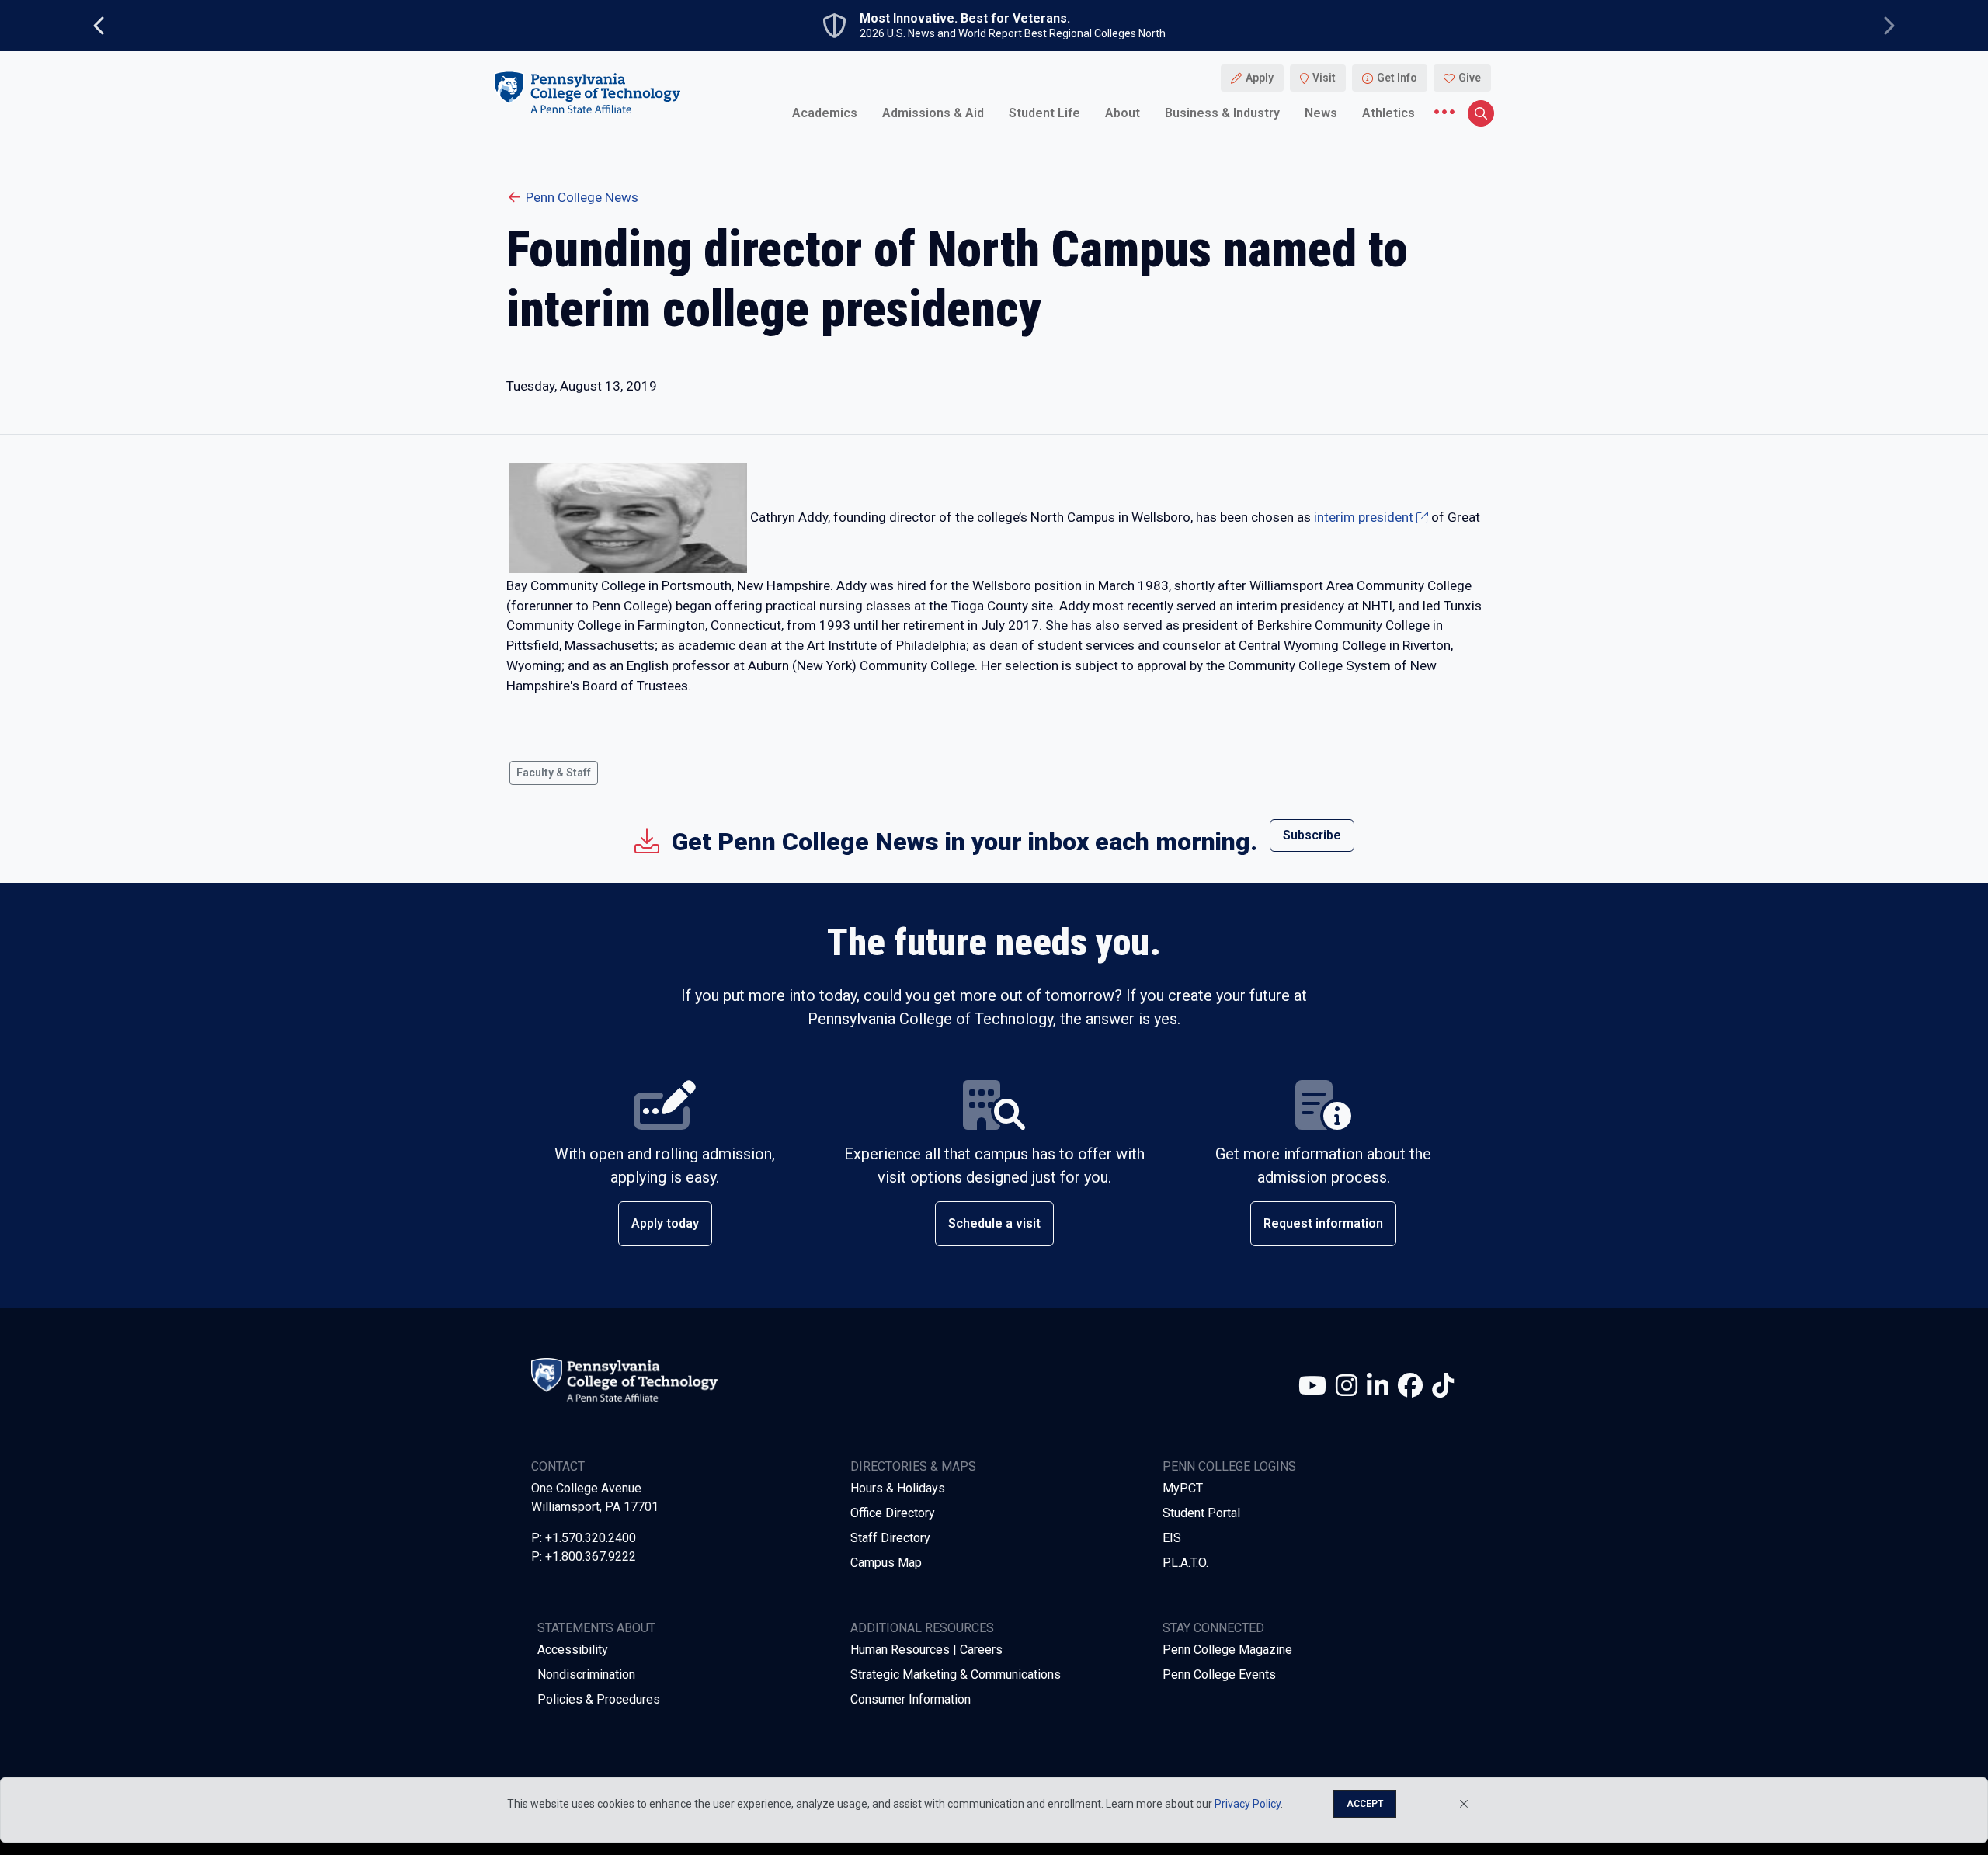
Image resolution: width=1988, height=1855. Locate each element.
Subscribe (1312, 835)
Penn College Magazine (1227, 1650)
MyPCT (1183, 1488)
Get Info (1397, 78)
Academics (825, 112)
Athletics (1388, 112)
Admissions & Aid (933, 112)
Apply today (665, 1223)
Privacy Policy (1248, 1804)
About (1123, 112)
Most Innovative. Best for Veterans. (965, 19)
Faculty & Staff (554, 773)
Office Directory (893, 1513)
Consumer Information (911, 1699)
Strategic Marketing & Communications (956, 1674)
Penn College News (582, 197)
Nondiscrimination (586, 1674)
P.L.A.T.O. (1185, 1563)
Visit (1324, 78)
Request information (1323, 1223)
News (1321, 112)
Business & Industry (1222, 112)
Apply (1260, 78)
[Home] (587, 92)
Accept (1365, 1804)
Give (1470, 78)
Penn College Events (1219, 1674)
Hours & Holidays (898, 1488)
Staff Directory (890, 1538)
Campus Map (886, 1563)
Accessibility (573, 1650)
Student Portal (1201, 1513)
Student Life (1044, 112)
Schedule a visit (994, 1223)
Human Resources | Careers (926, 1650)
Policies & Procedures (599, 1699)
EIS (1172, 1538)
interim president (1364, 517)
